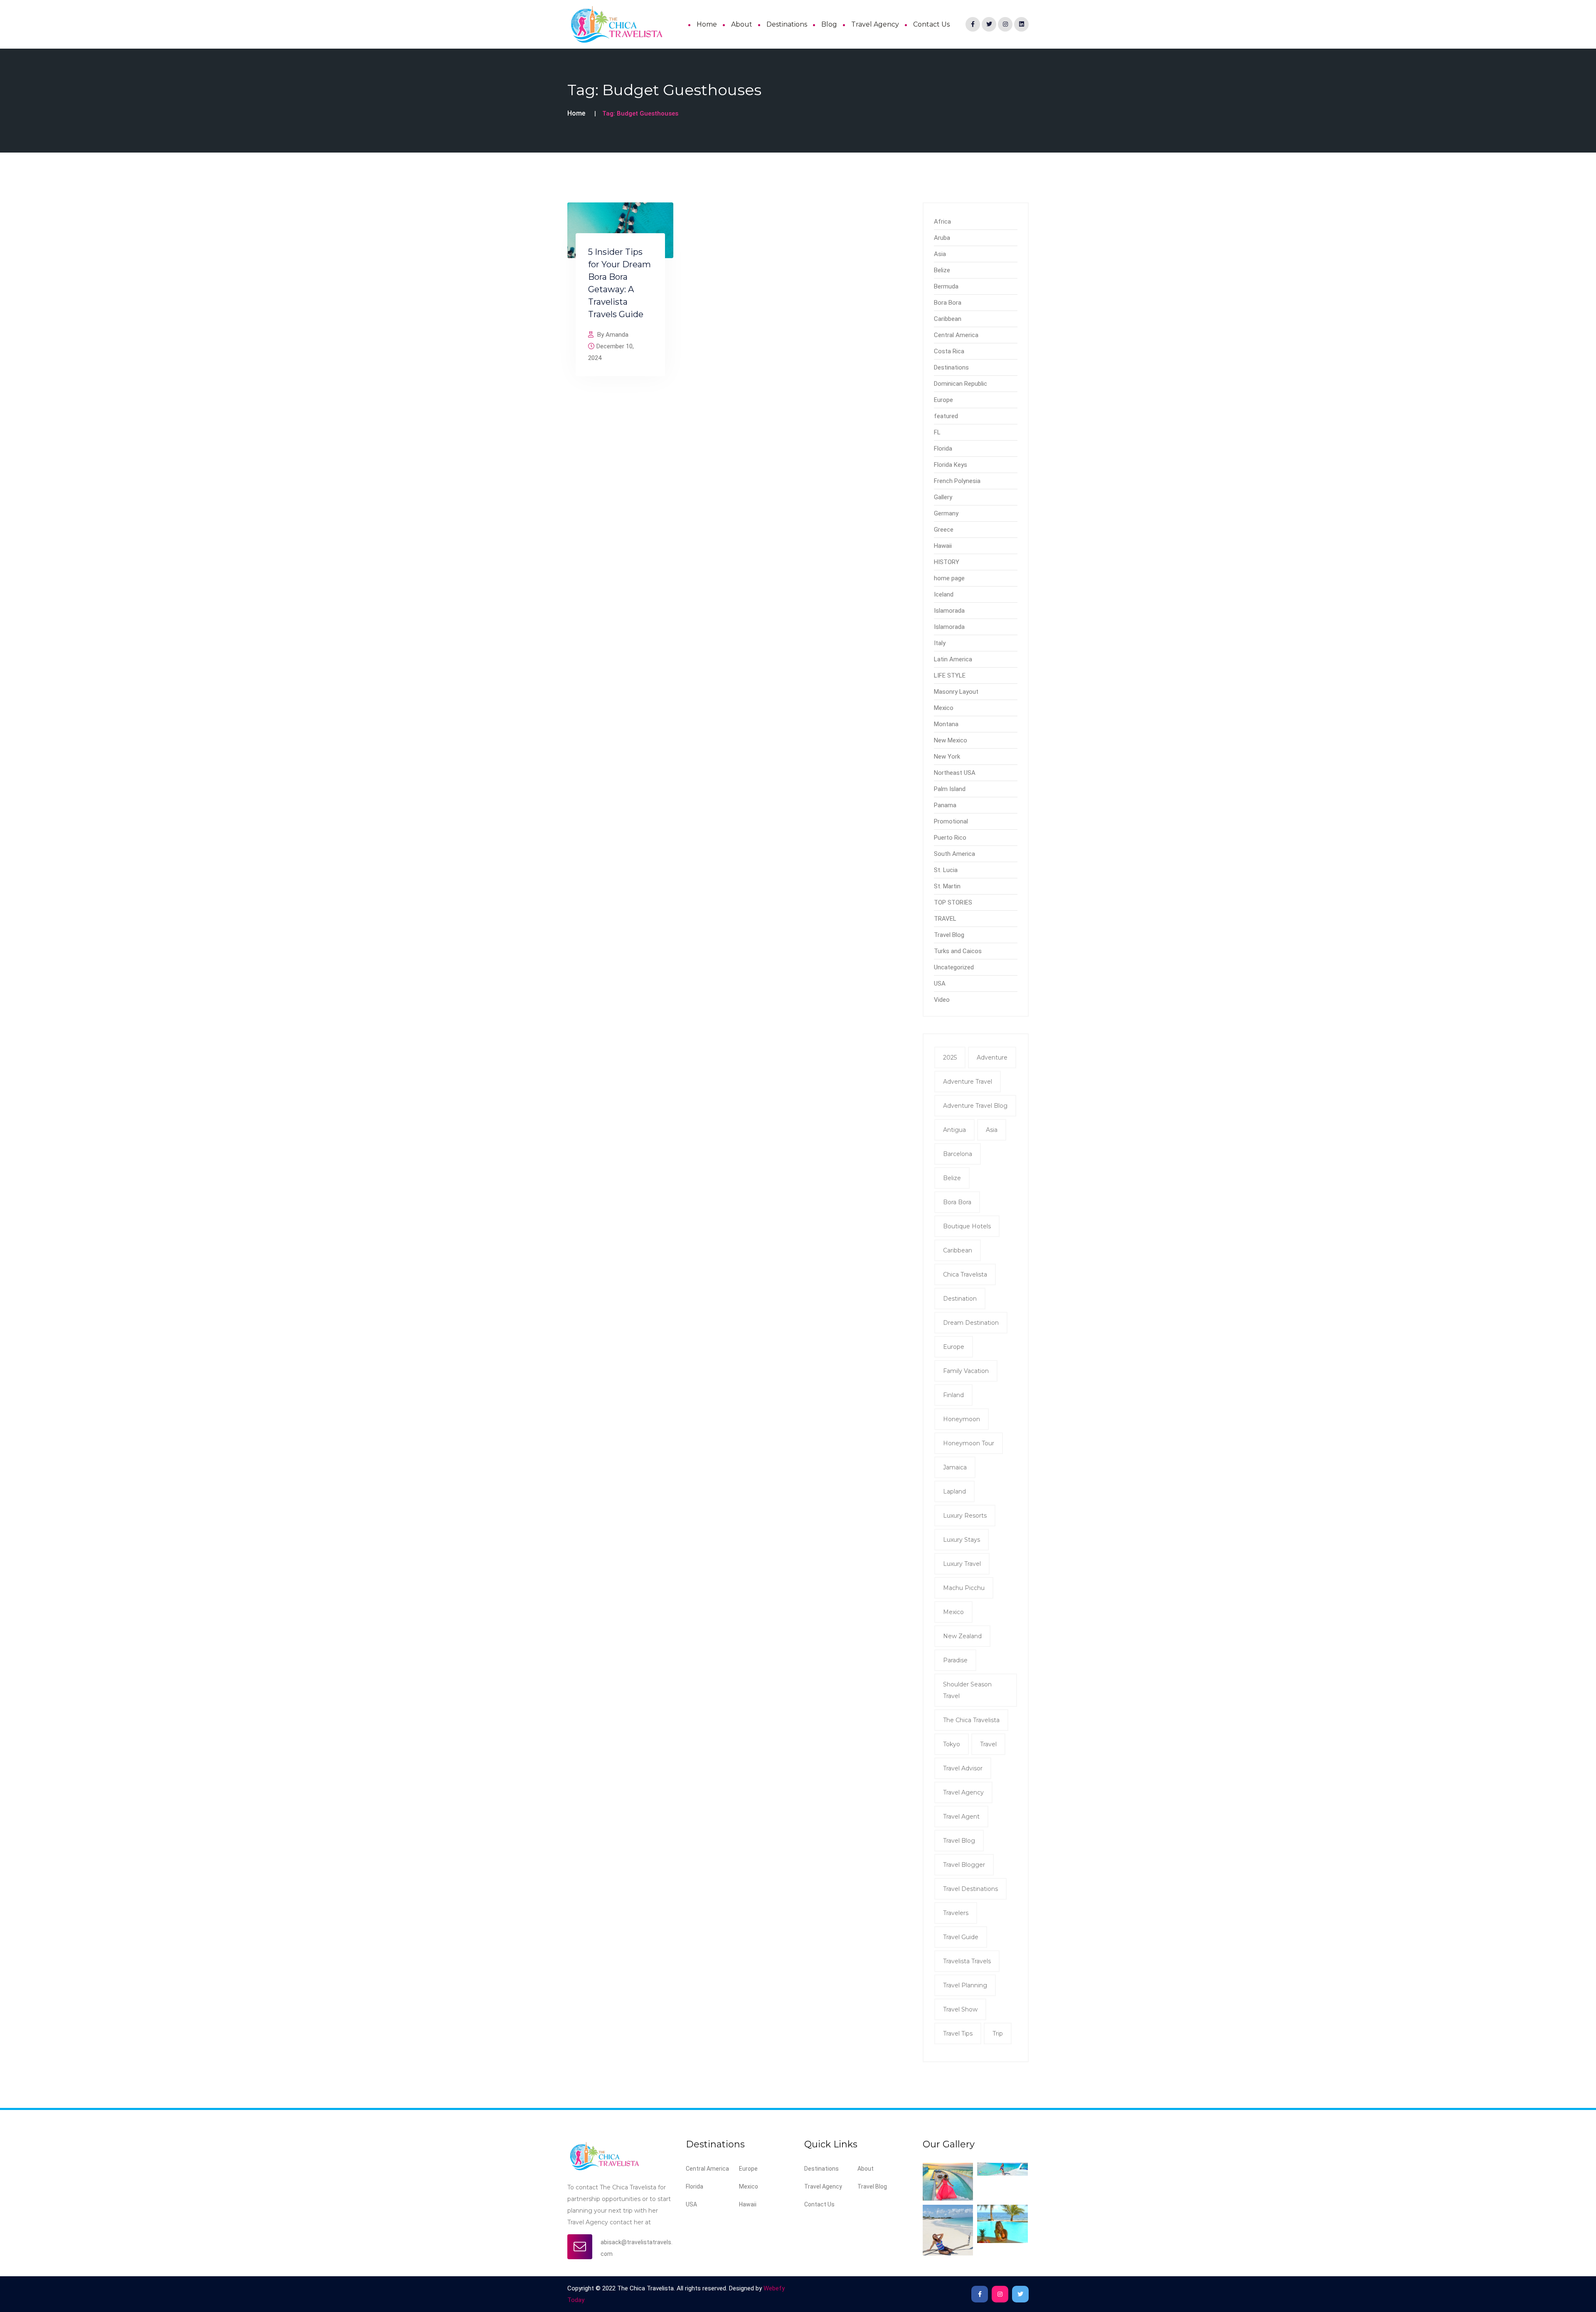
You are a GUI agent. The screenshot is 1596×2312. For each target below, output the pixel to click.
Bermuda (946, 286)
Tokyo (952, 1744)
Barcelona (958, 1154)
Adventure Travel (968, 1082)
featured (946, 416)
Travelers (956, 1913)
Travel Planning (965, 1985)
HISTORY (947, 562)
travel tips (958, 2033)
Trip (998, 2033)
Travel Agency (875, 24)
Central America (956, 335)
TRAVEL (945, 919)
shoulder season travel (967, 1690)
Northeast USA (955, 773)
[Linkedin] (1021, 24)
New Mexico (951, 740)
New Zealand (962, 1636)
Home (707, 24)
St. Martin (947, 886)
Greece (944, 530)
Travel (988, 1744)
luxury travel (962, 1564)
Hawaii (943, 546)
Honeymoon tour (969, 1443)
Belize (942, 270)
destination (960, 1299)
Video (942, 1000)
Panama (945, 805)
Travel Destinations (970, 1889)
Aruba (942, 238)
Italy (940, 643)
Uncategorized (954, 967)
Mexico (944, 708)
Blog (829, 24)
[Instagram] (1005, 24)
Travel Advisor (963, 1768)
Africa (942, 222)
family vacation (966, 1371)
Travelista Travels (967, 1961)
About (742, 24)
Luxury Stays (962, 1540)
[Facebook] (973, 24)
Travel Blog (949, 935)
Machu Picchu (964, 1588)
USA (940, 983)
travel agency (963, 1792)
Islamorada (949, 611)
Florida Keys (951, 465)
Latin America (953, 659)
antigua (954, 1130)
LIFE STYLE (950, 675)
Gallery (943, 497)
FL (937, 432)
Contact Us (931, 24)
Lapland (954, 1491)
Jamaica (955, 1467)
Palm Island (950, 789)
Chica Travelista (965, 1274)
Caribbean (948, 319)
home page (949, 578)
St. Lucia (946, 870)
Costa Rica (949, 351)
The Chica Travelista (971, 1720)
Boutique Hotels (967, 1226)
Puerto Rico (950, 838)
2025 (950, 1057)
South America (954, 854)
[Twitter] (989, 24)
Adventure (992, 1057)
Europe (943, 400)
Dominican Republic (961, 384)
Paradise (955, 1660)
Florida (943, 449)
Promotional (951, 821)
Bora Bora (948, 303)
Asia (940, 254)
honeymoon (962, 1419)
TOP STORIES (953, 902)
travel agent (961, 1817)
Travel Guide (961, 1937)
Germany (946, 513)
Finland (953, 1395)
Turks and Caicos (958, 951)
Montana (946, 724)
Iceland (944, 594)
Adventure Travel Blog (975, 1106)
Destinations (787, 24)
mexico (953, 1612)
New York (947, 757)
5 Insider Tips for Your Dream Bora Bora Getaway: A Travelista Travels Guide (619, 283)
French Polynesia (957, 481)
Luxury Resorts (965, 1516)
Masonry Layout (956, 692)
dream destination (971, 1323)
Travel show (960, 2009)
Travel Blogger (964, 1865)
